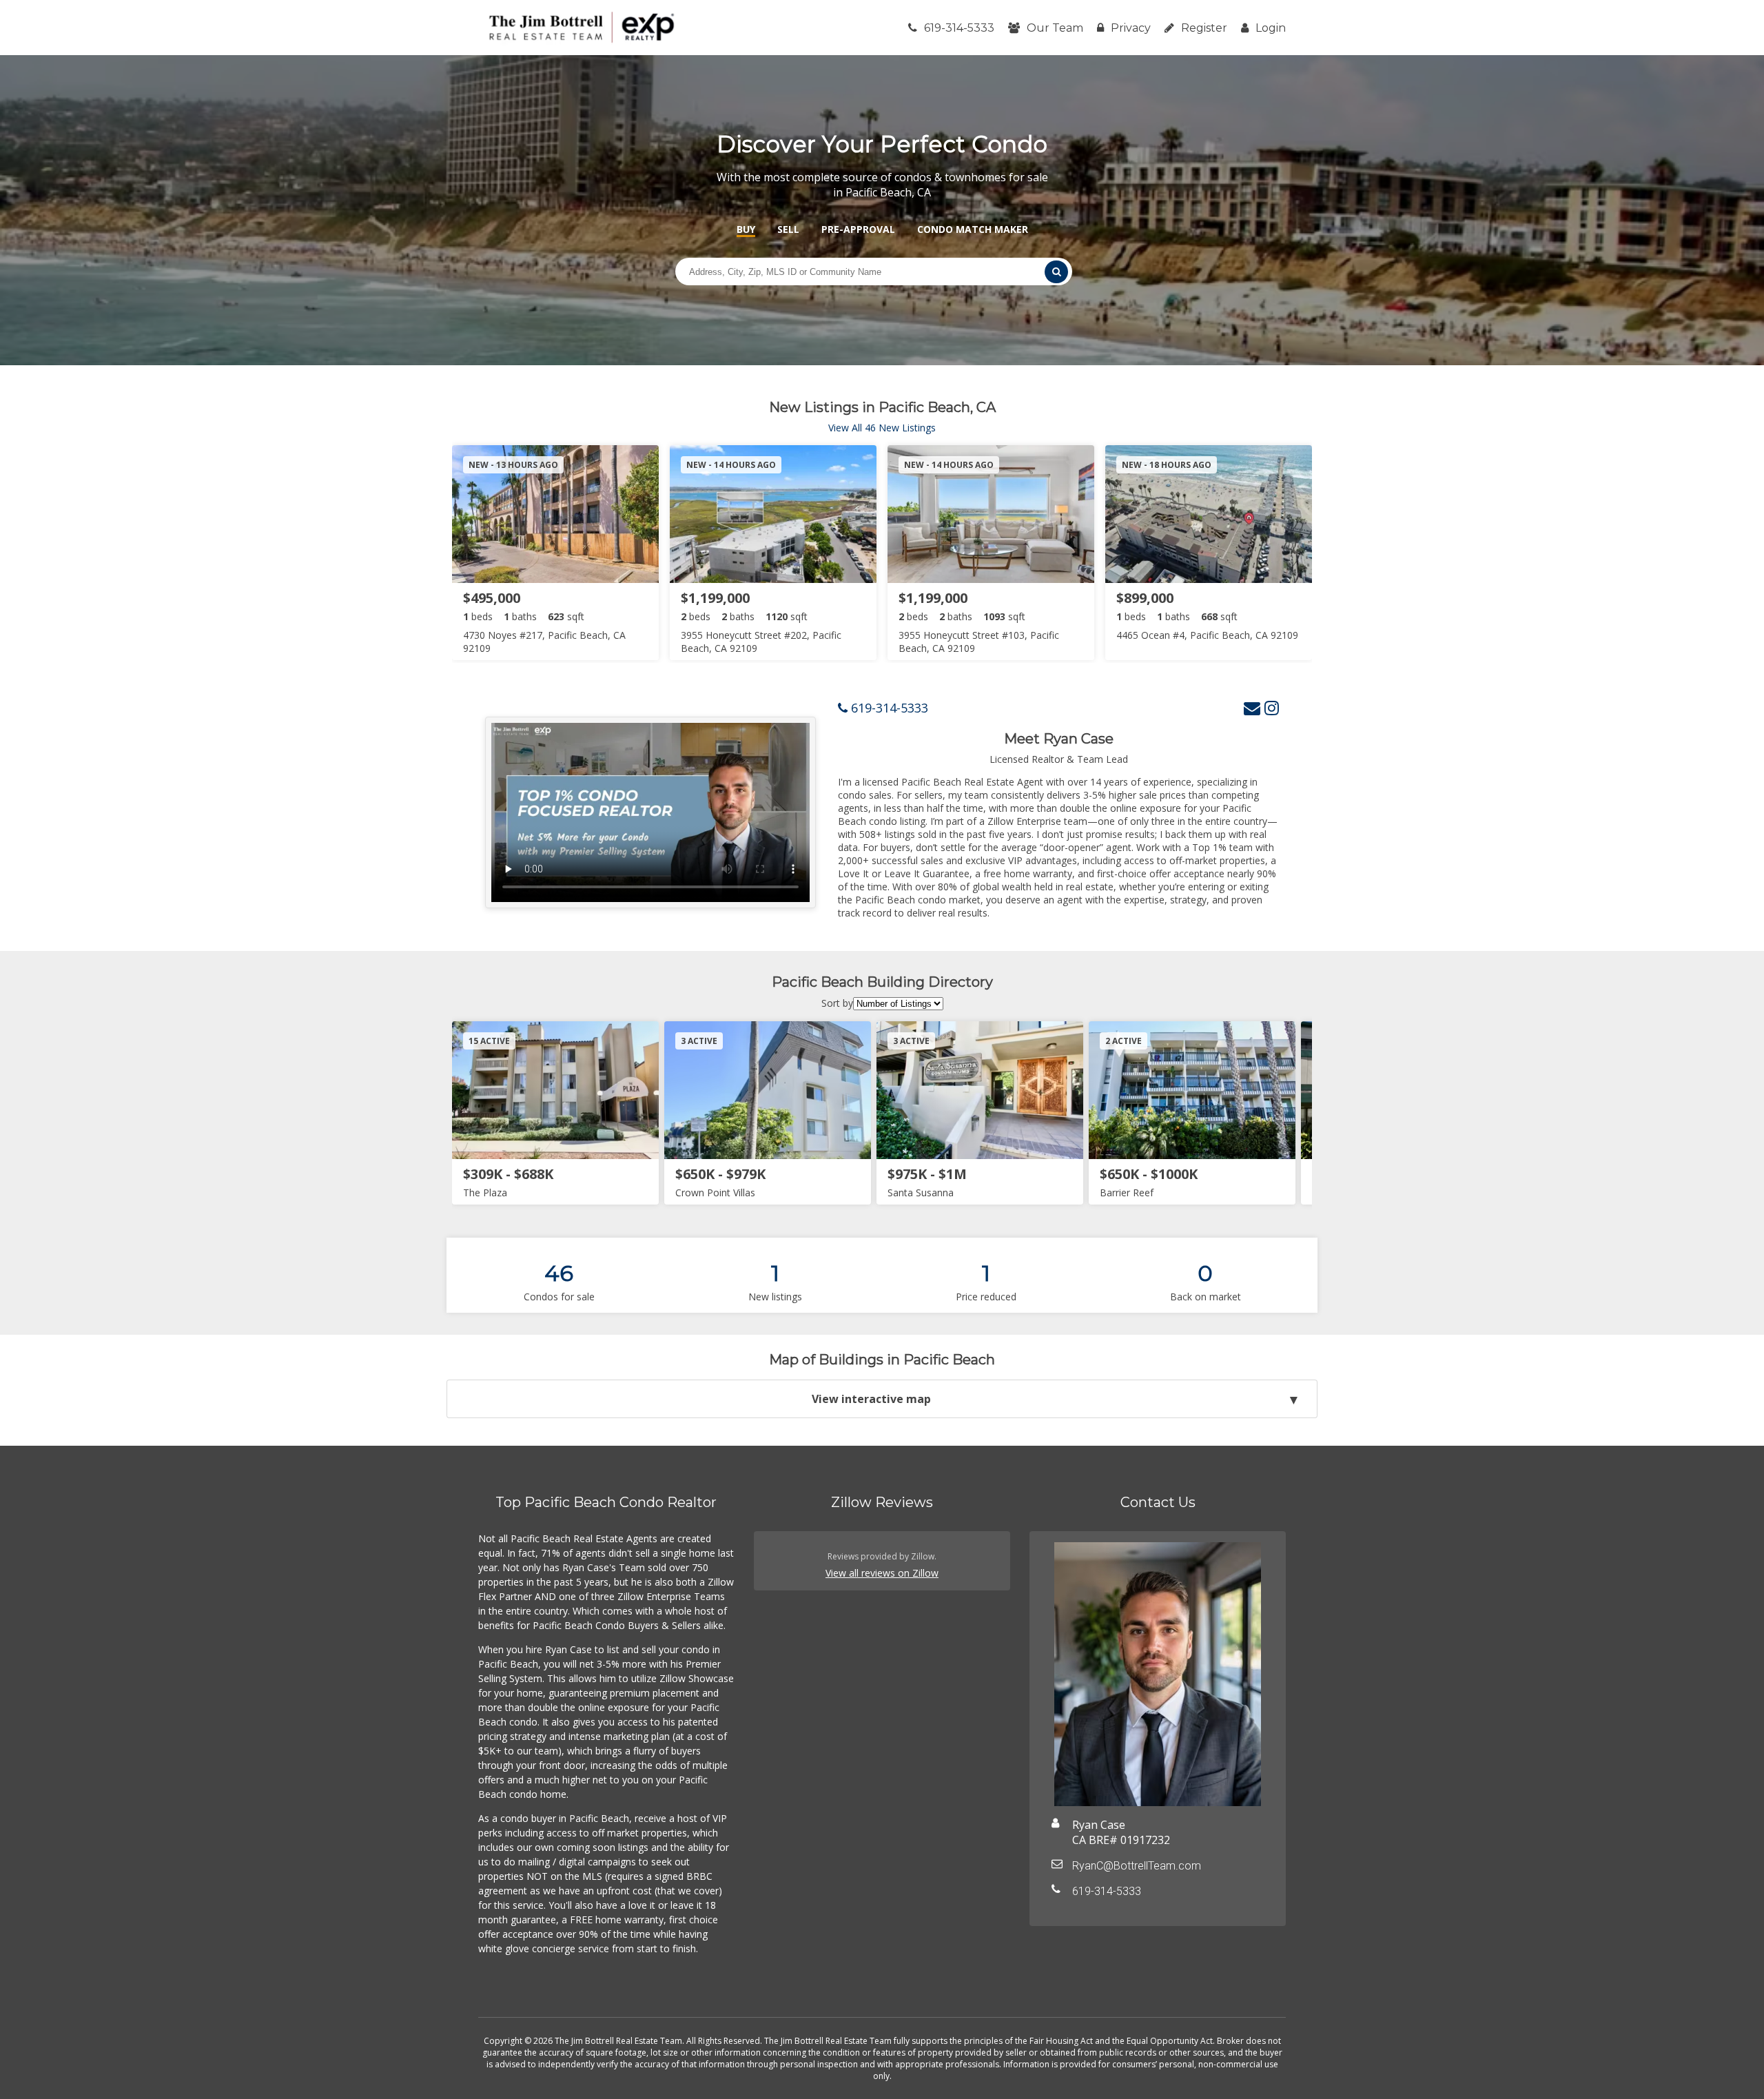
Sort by (837, 1003)
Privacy (1131, 28)
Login (1271, 28)
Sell (788, 229)
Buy (746, 229)
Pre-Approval (858, 229)
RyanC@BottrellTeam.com (1137, 1866)
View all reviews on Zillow (882, 1573)
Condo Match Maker (973, 229)
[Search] (1056, 272)
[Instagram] (1272, 707)
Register (1204, 28)
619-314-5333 (959, 28)
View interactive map (871, 1399)
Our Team (1055, 28)
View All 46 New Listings (882, 428)
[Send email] (1252, 707)
